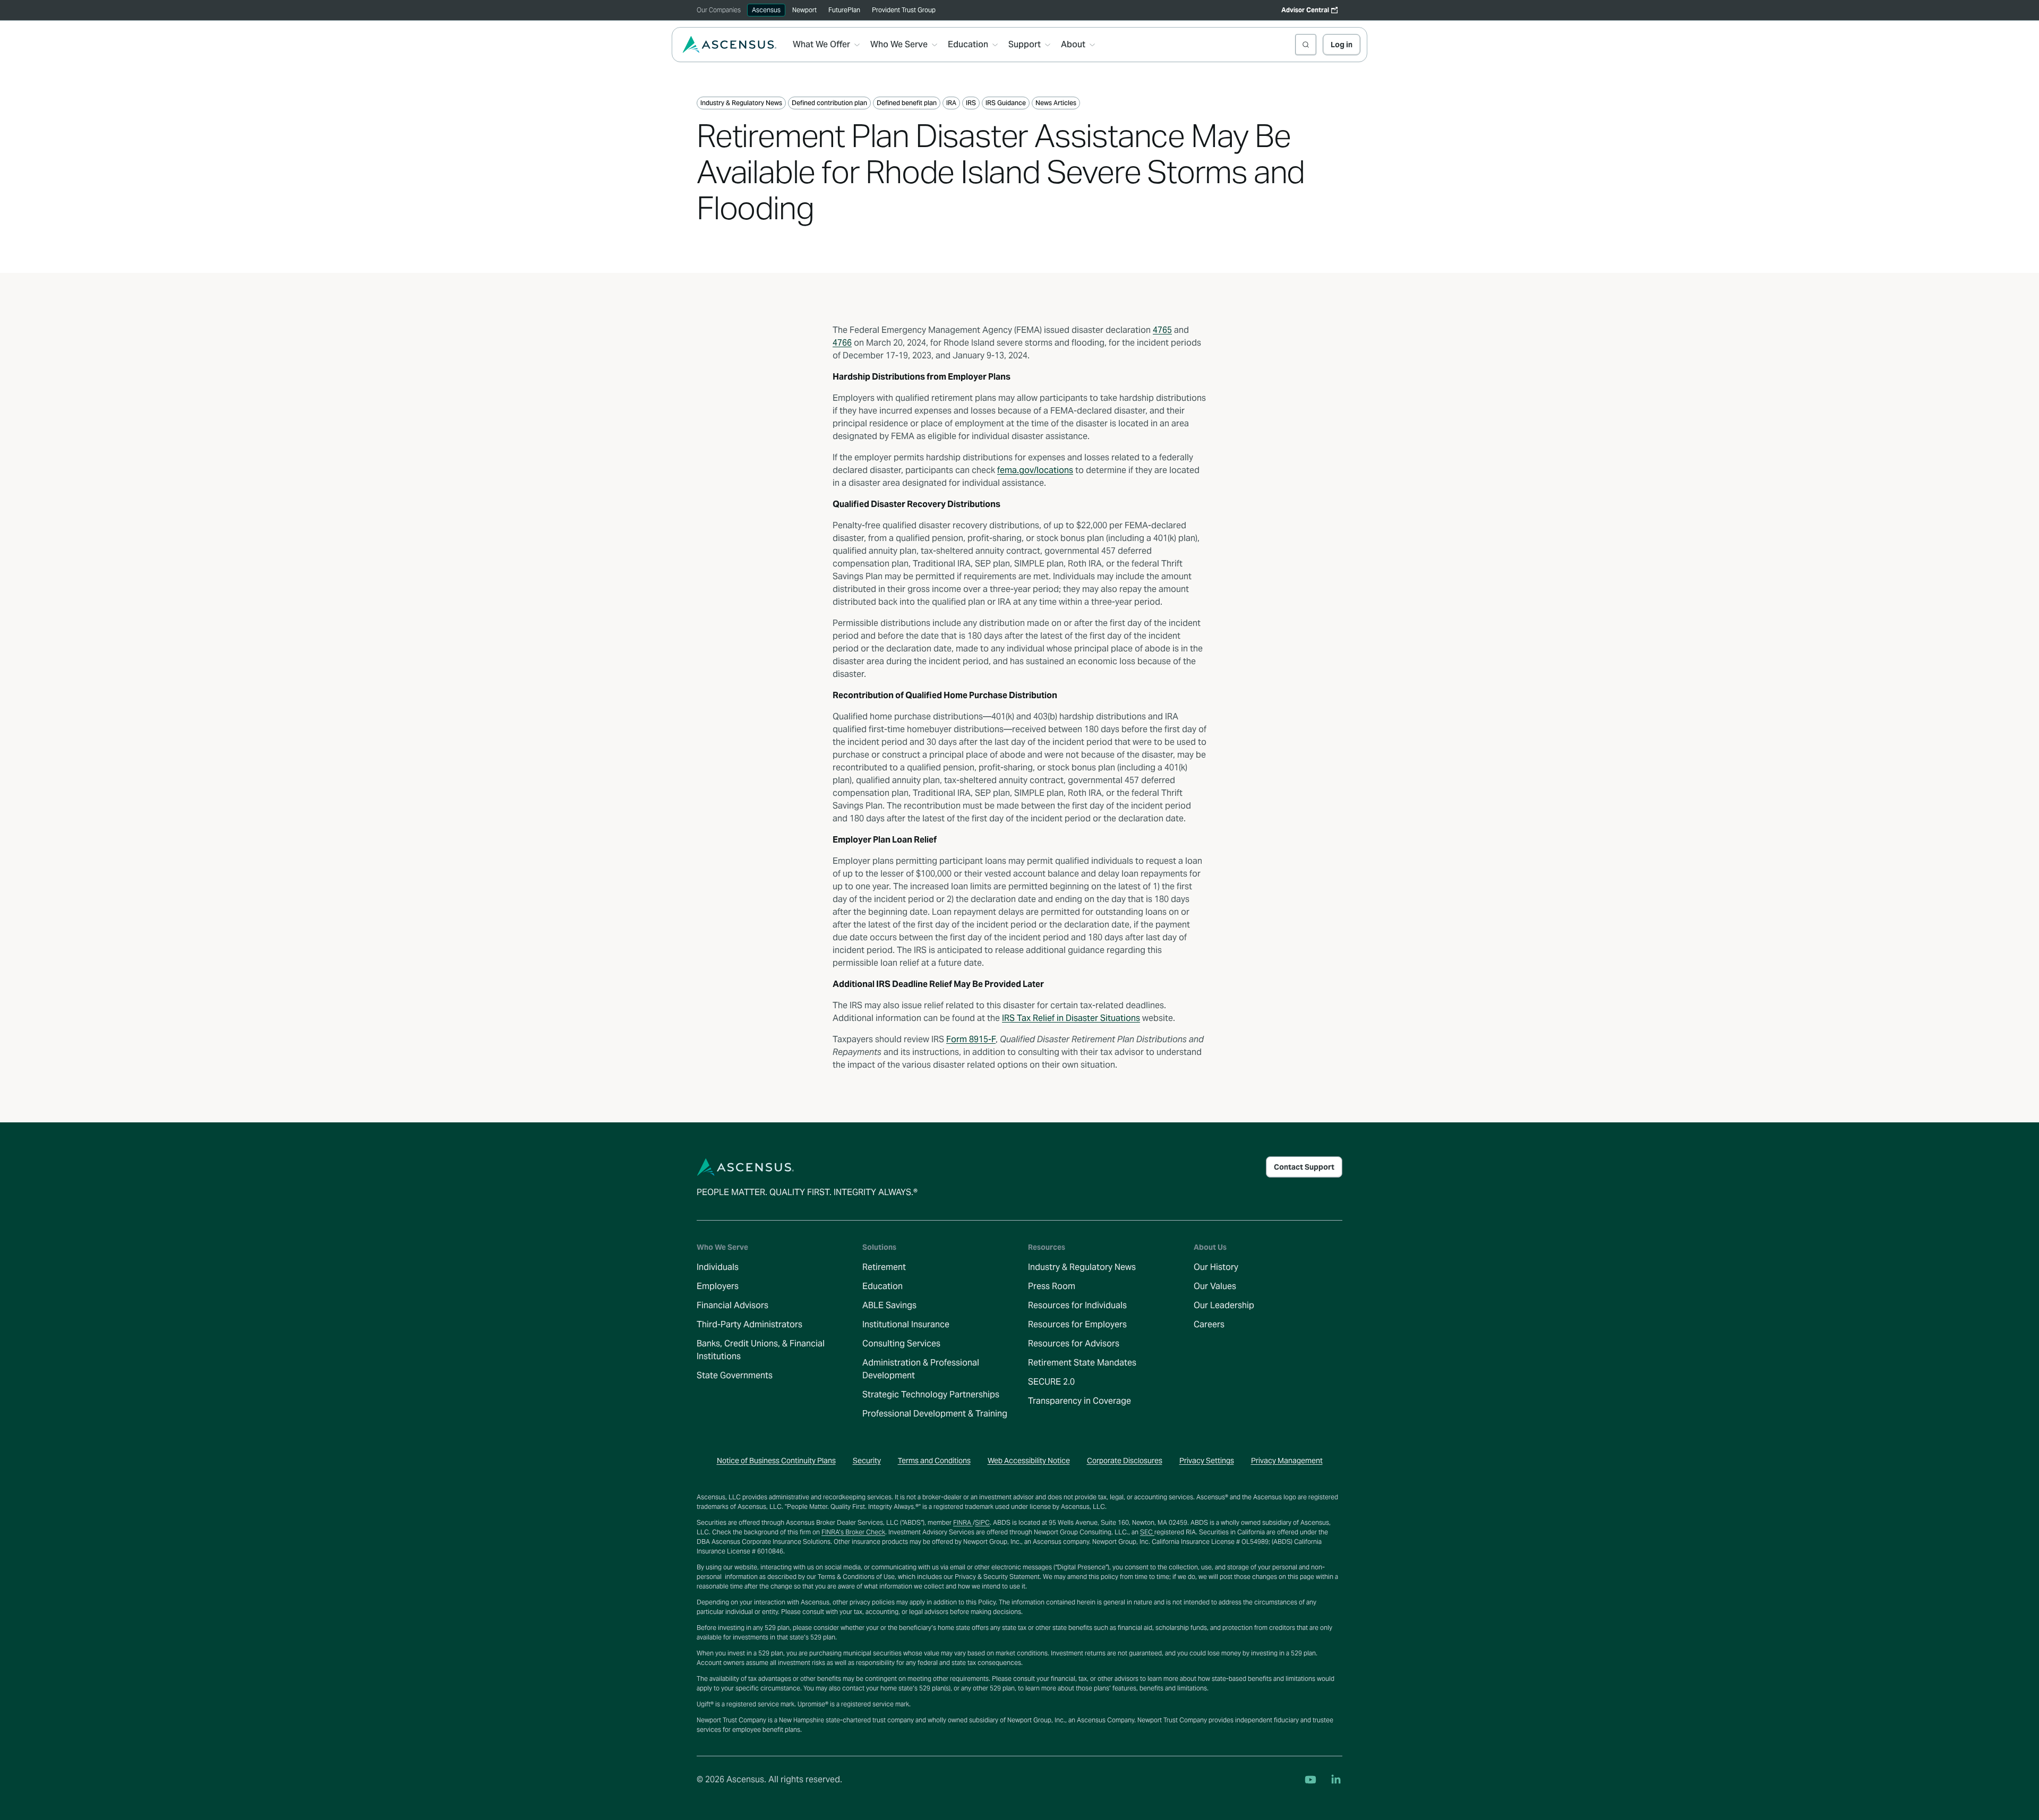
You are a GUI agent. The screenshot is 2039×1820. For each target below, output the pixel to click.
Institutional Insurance (906, 1324)
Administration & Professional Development (921, 1369)
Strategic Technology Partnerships (931, 1394)
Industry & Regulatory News (1082, 1267)
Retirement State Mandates (1082, 1363)
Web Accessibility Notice (1029, 1461)
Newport (804, 10)
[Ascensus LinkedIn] (1336, 1780)
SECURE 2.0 (1051, 1382)
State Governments (735, 1375)
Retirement (884, 1267)
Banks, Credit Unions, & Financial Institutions (761, 1350)
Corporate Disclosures (1125, 1461)
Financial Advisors (733, 1305)
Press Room (1052, 1286)
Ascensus (766, 10)
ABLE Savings (889, 1305)
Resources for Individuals (1077, 1305)
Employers (718, 1286)
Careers (1209, 1324)
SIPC (982, 1522)
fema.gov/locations (1035, 470)
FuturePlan (844, 10)
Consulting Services (901, 1343)
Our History (1216, 1267)
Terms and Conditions (934, 1461)
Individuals (718, 1267)
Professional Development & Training (935, 1414)
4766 (842, 343)
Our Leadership (1224, 1305)
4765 (1162, 330)
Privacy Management (1287, 1461)
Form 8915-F (971, 1039)
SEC (1147, 1532)
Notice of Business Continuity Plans (776, 1461)
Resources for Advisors (1074, 1343)
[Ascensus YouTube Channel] (1310, 1780)
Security (867, 1461)
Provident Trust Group (904, 10)
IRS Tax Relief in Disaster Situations (1071, 1018)
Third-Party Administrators (749, 1324)
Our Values (1215, 1286)
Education (883, 1286)
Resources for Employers (1077, 1324)
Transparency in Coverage (1080, 1401)
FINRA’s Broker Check (853, 1532)
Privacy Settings (1207, 1461)
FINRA (963, 1522)
